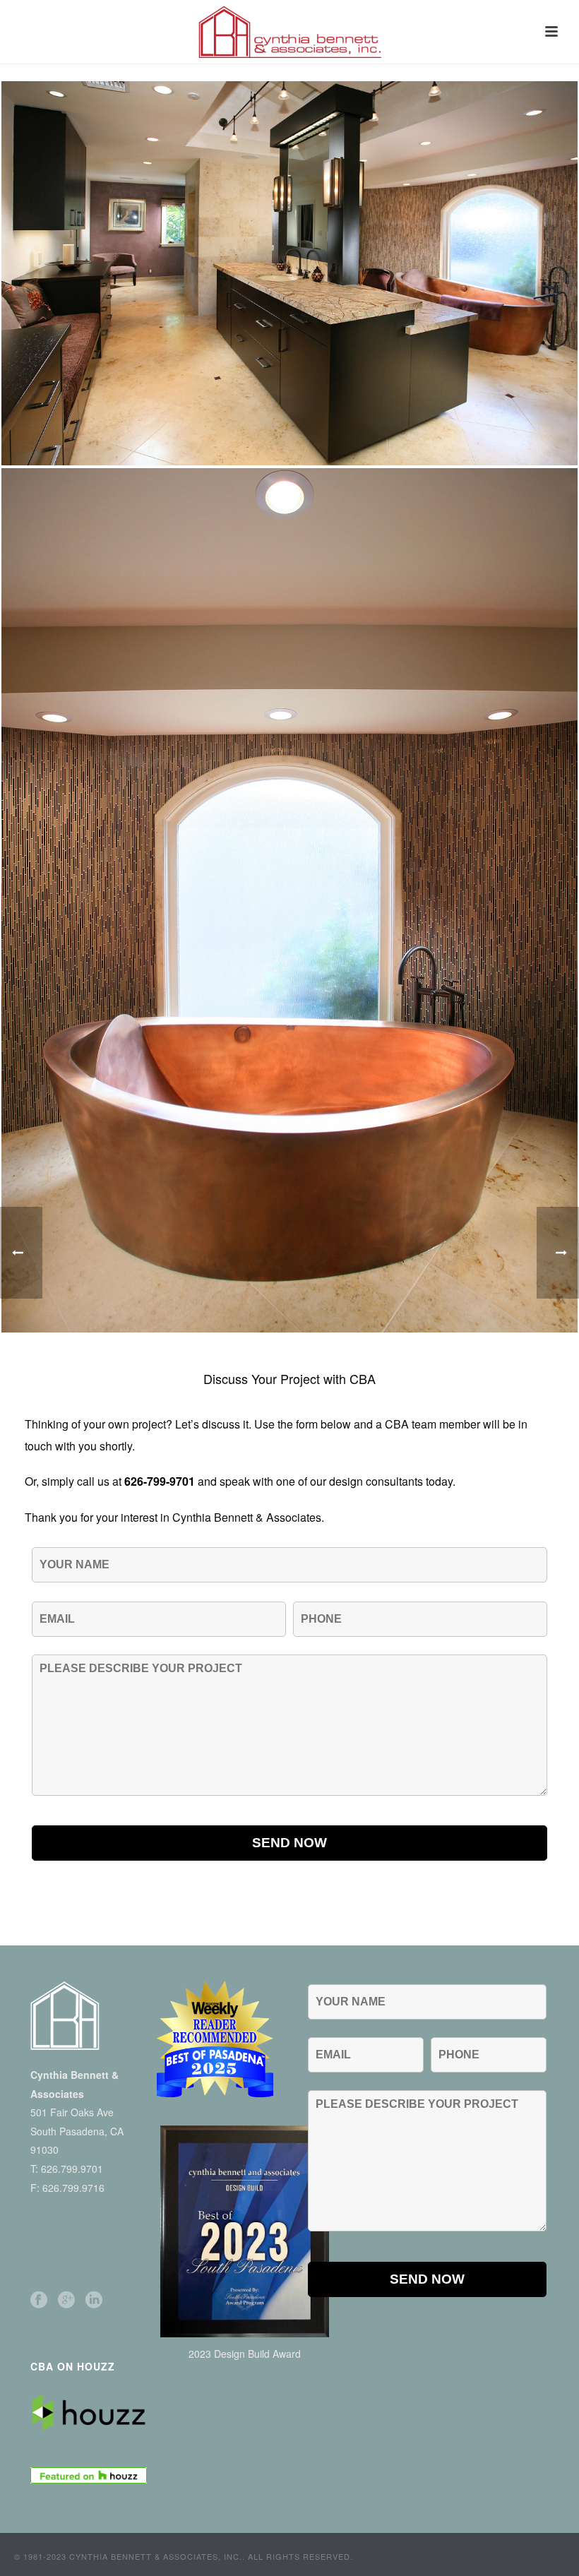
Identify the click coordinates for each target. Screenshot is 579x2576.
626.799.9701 (72, 2169)
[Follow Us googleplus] (66, 2300)
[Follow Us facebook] (39, 2300)
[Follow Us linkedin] (94, 2300)
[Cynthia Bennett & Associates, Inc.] (289, 32)
